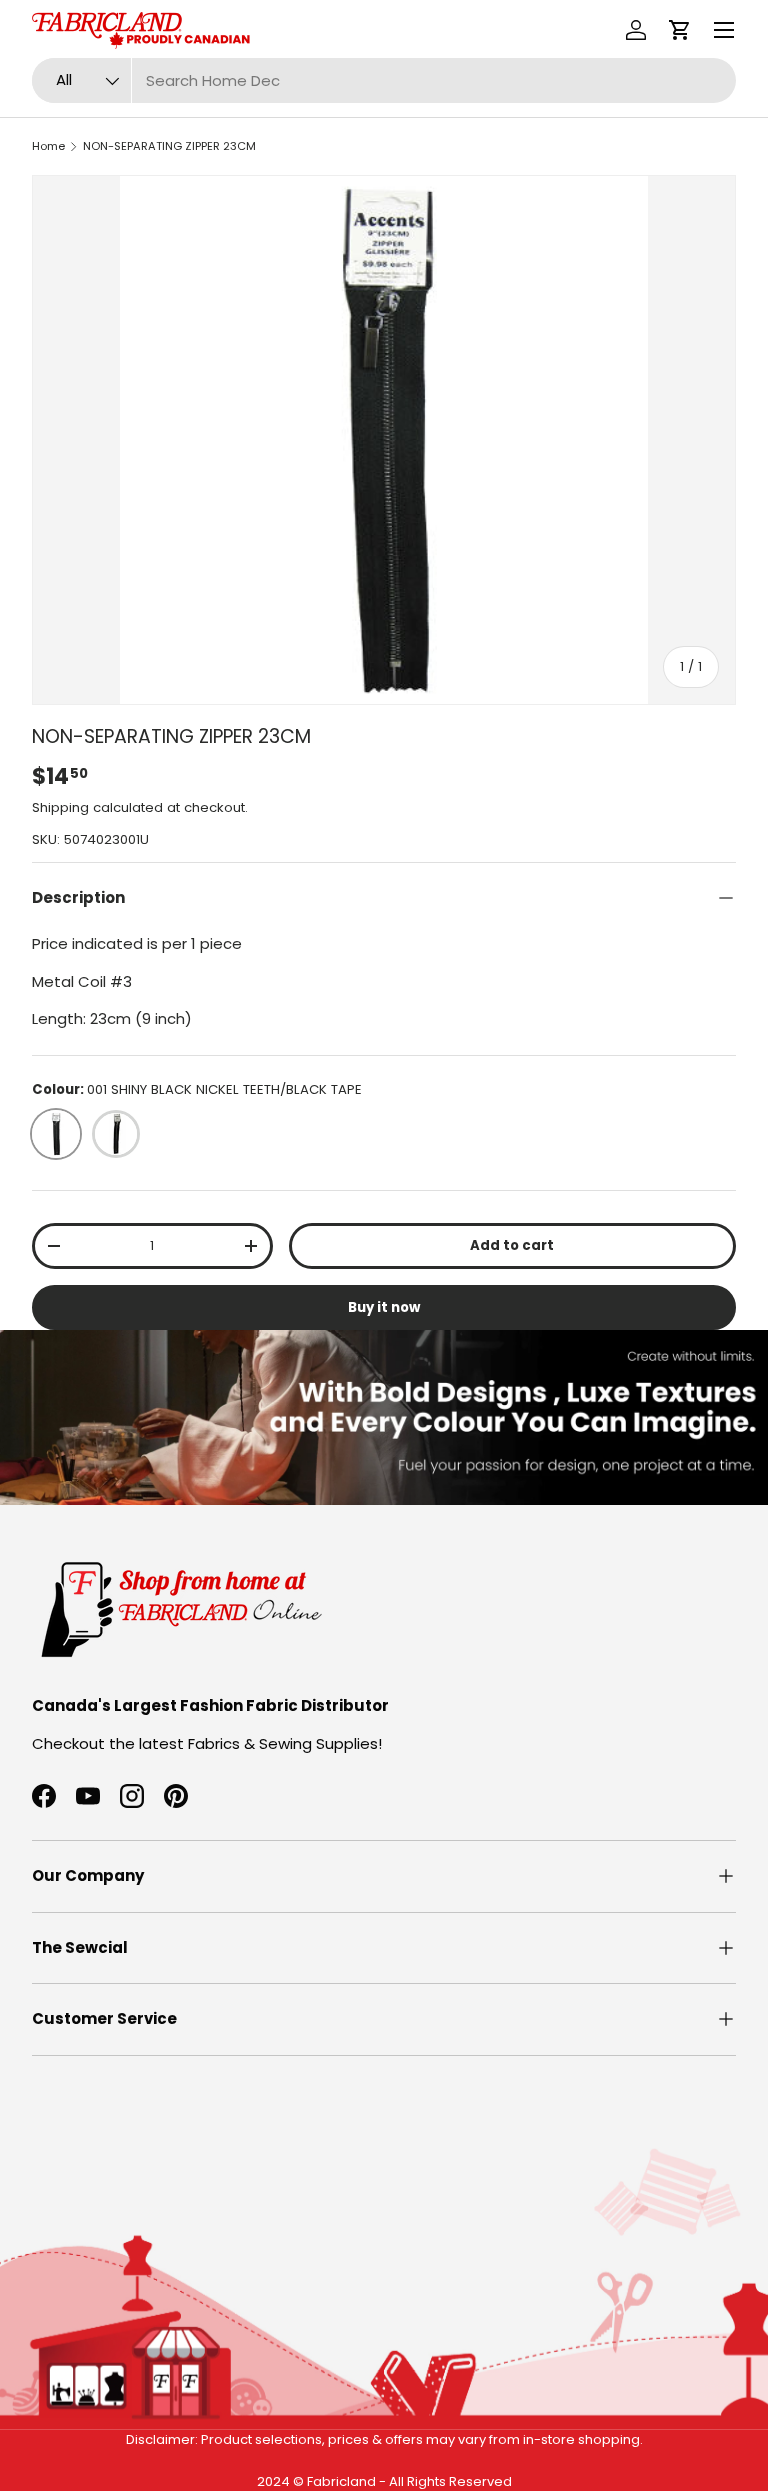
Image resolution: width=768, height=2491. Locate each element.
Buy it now (384, 1307)
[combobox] (384, 80)
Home (48, 146)
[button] (680, 30)
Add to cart (512, 1245)
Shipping (60, 807)
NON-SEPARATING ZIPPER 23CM (169, 146)
